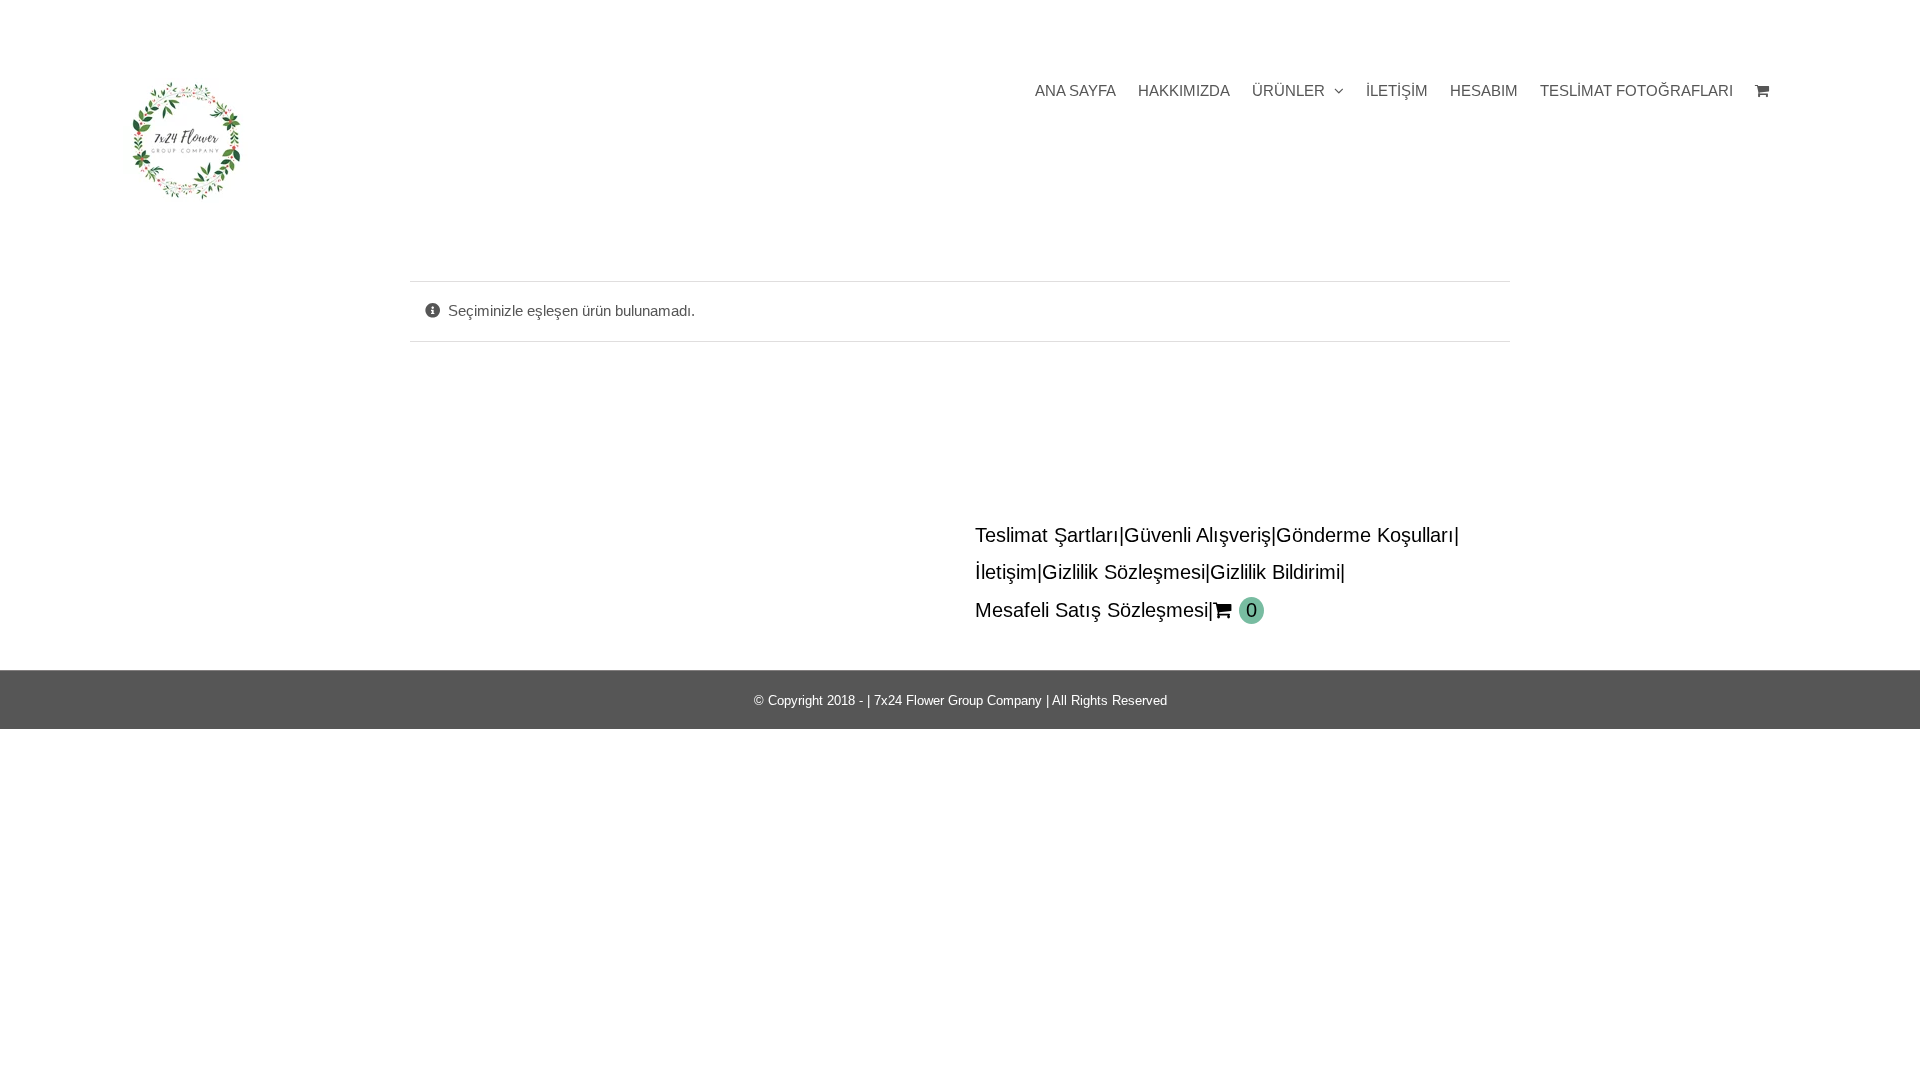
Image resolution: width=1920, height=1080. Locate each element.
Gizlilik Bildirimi (1275, 572)
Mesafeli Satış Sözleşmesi (1091, 610)
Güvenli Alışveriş (1197, 535)
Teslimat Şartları (1047, 535)
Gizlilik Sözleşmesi (1123, 572)
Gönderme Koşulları (1365, 535)
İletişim (1006, 572)
